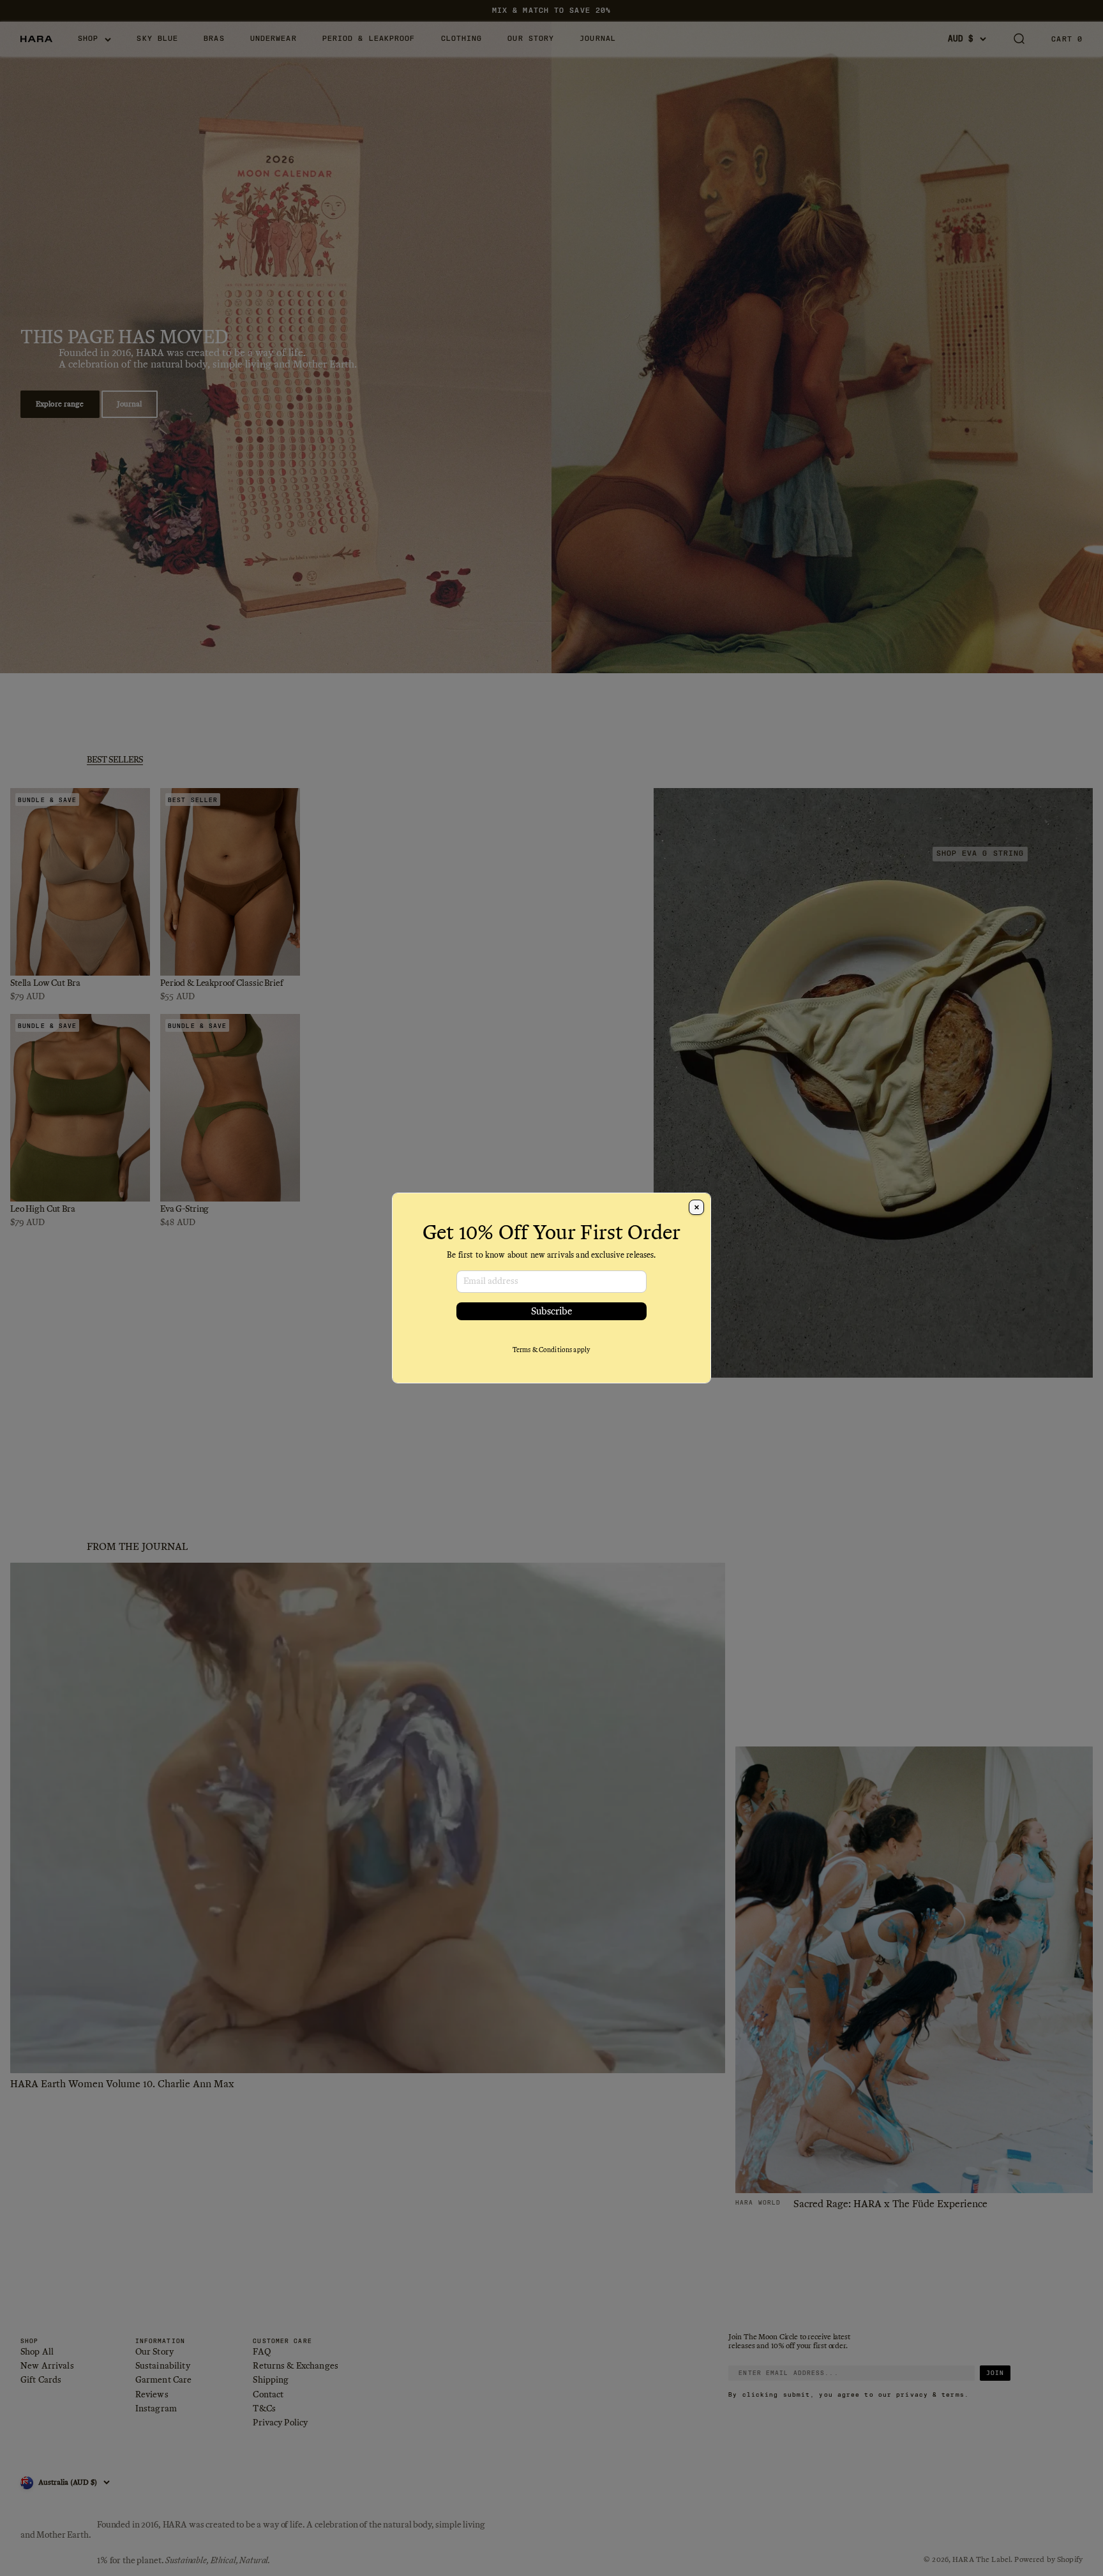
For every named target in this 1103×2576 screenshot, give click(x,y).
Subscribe (551, 1311)
